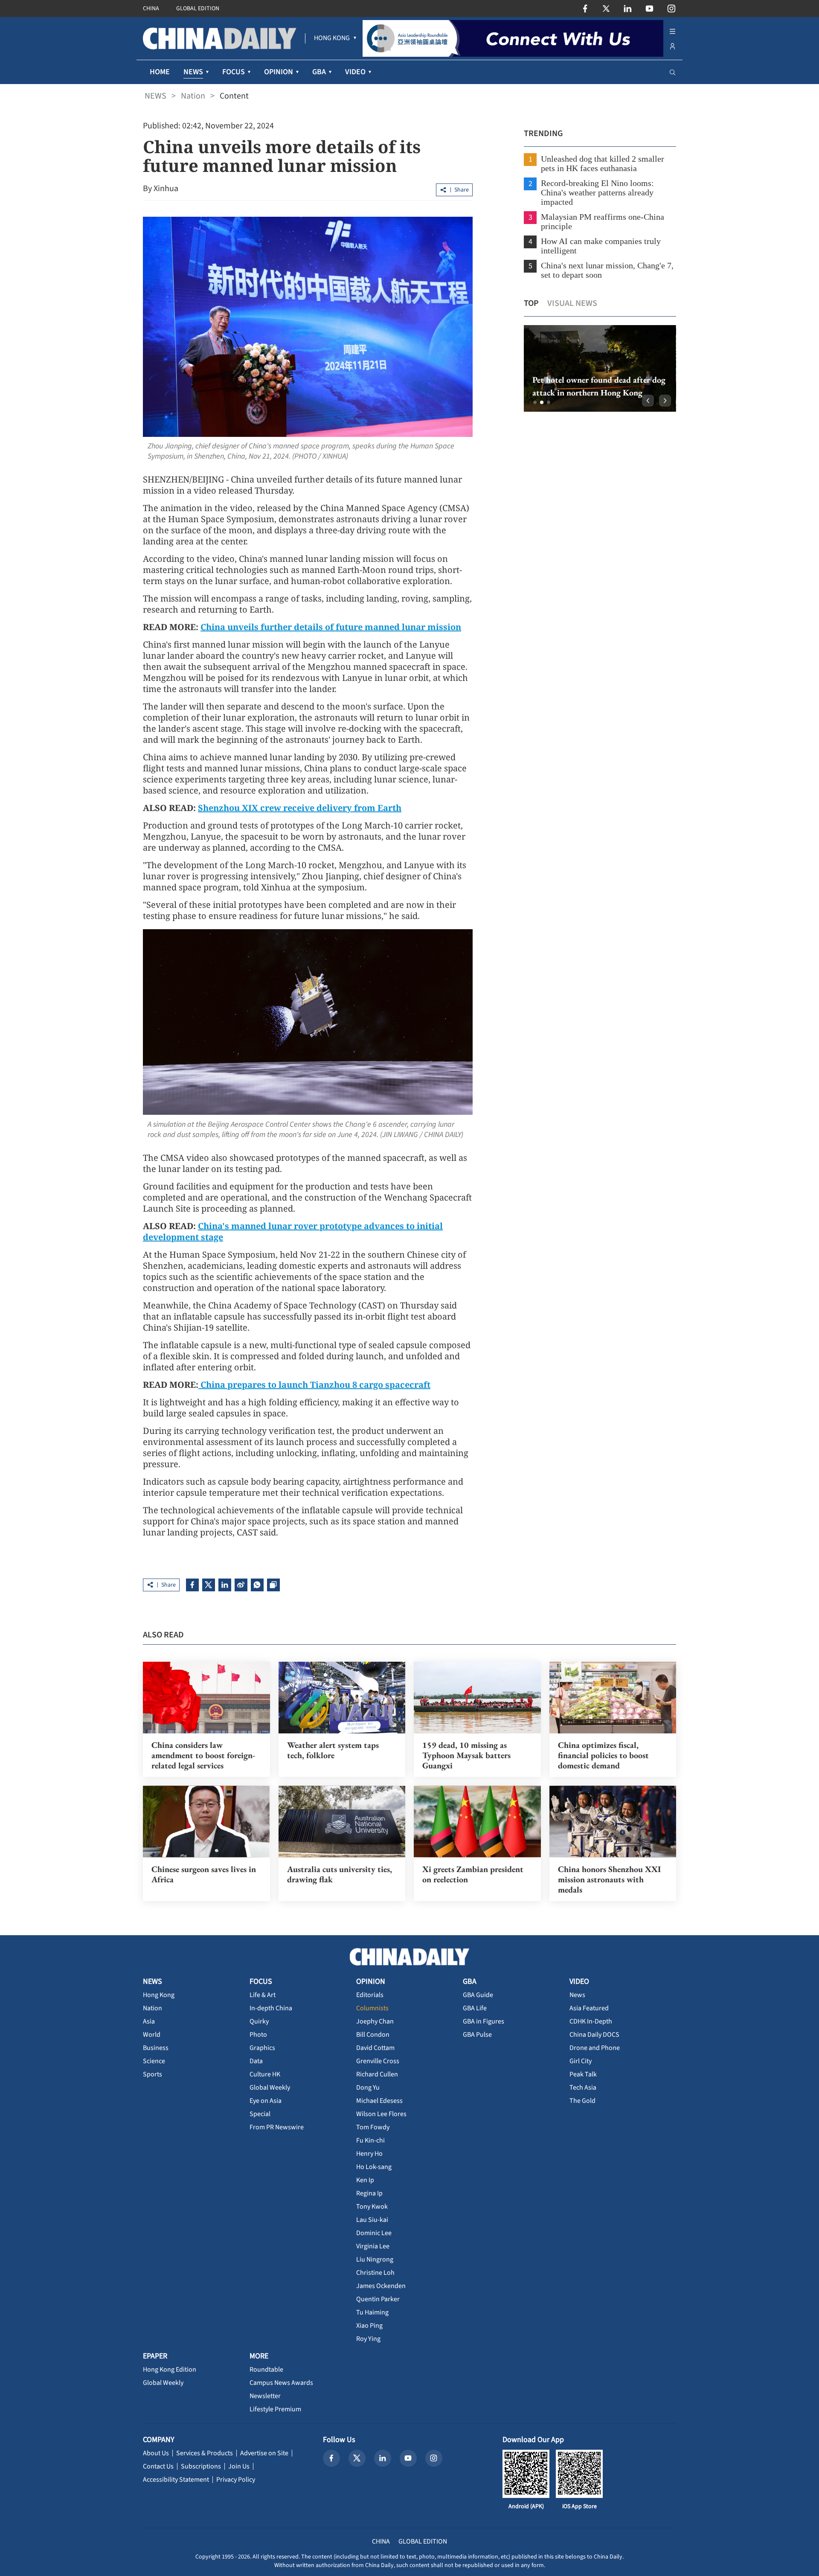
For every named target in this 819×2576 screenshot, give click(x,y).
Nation (193, 96)
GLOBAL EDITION (198, 9)
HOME (160, 72)
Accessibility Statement (176, 2480)
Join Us (239, 2466)
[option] (600, 368)
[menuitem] (332, 38)
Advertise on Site (264, 2453)
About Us (156, 2453)
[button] (535, 402)
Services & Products (205, 2453)
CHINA (151, 9)
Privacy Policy (236, 2480)
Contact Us (158, 2466)
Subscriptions (201, 2466)
